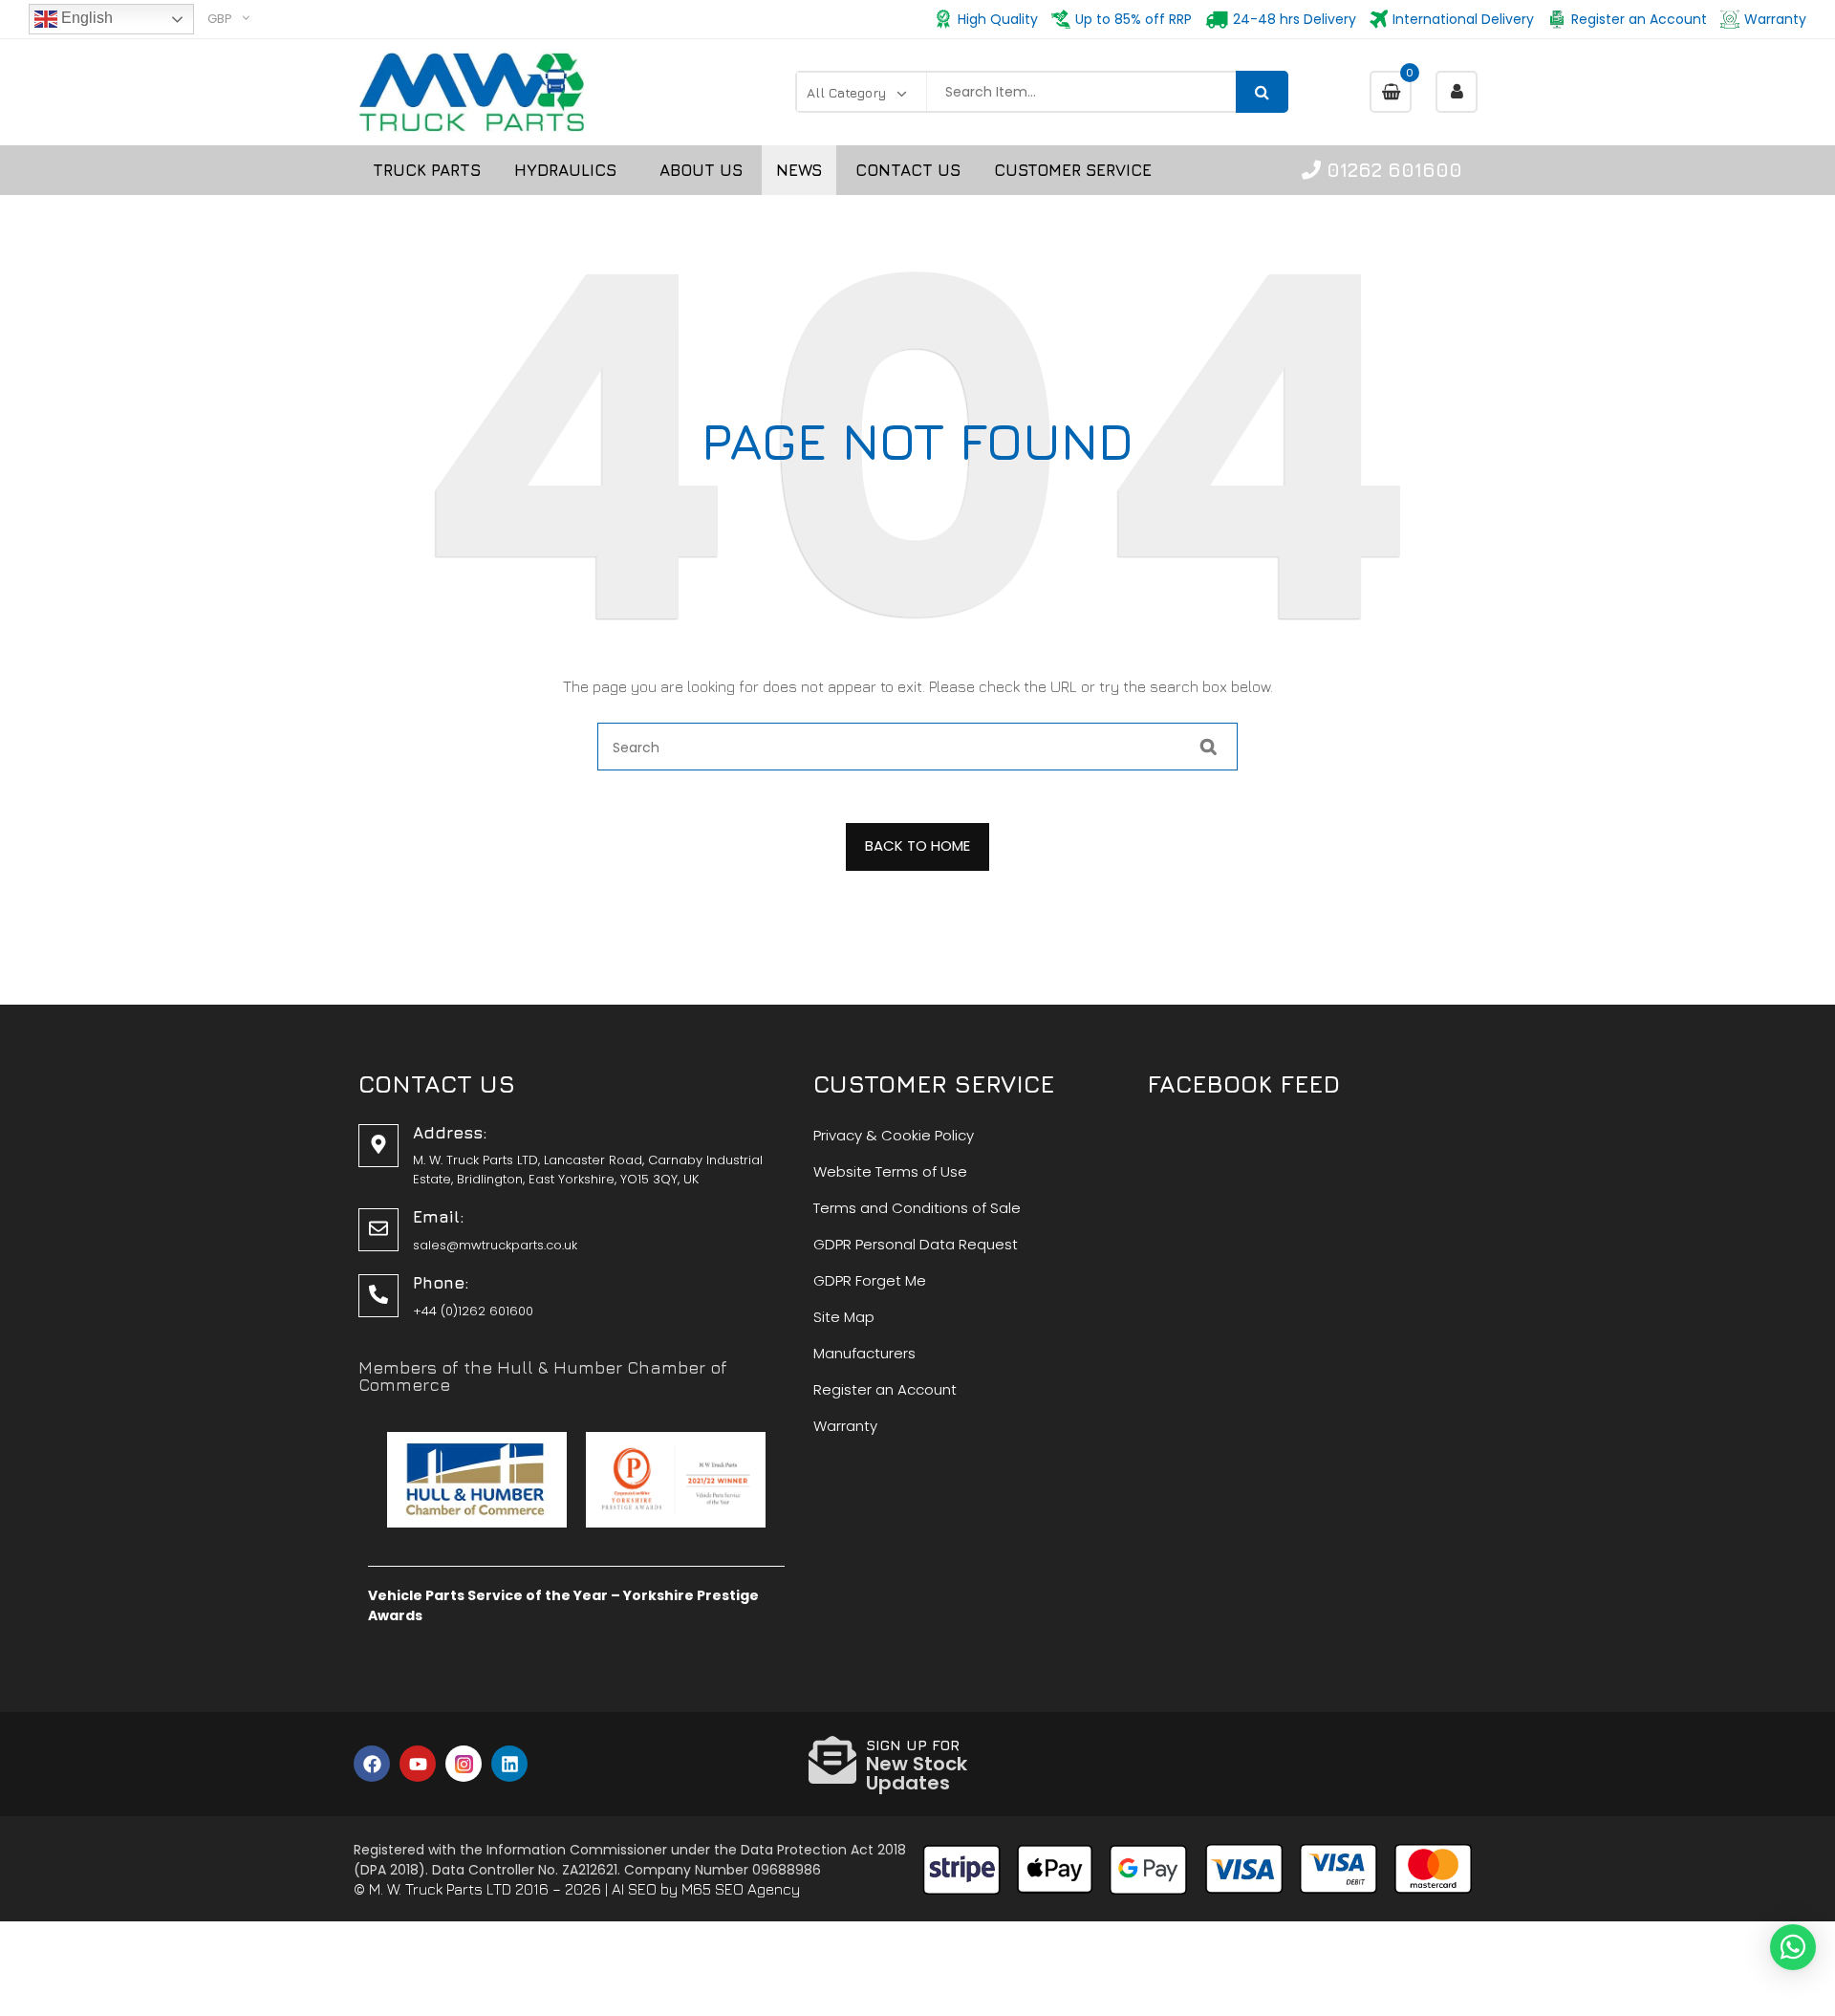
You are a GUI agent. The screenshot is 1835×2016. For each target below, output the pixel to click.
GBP (220, 19)
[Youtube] (418, 1764)
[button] (1793, 1947)
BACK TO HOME (917, 845)
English (85, 18)
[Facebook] (372, 1764)
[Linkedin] (509, 1764)
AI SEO (634, 1889)
